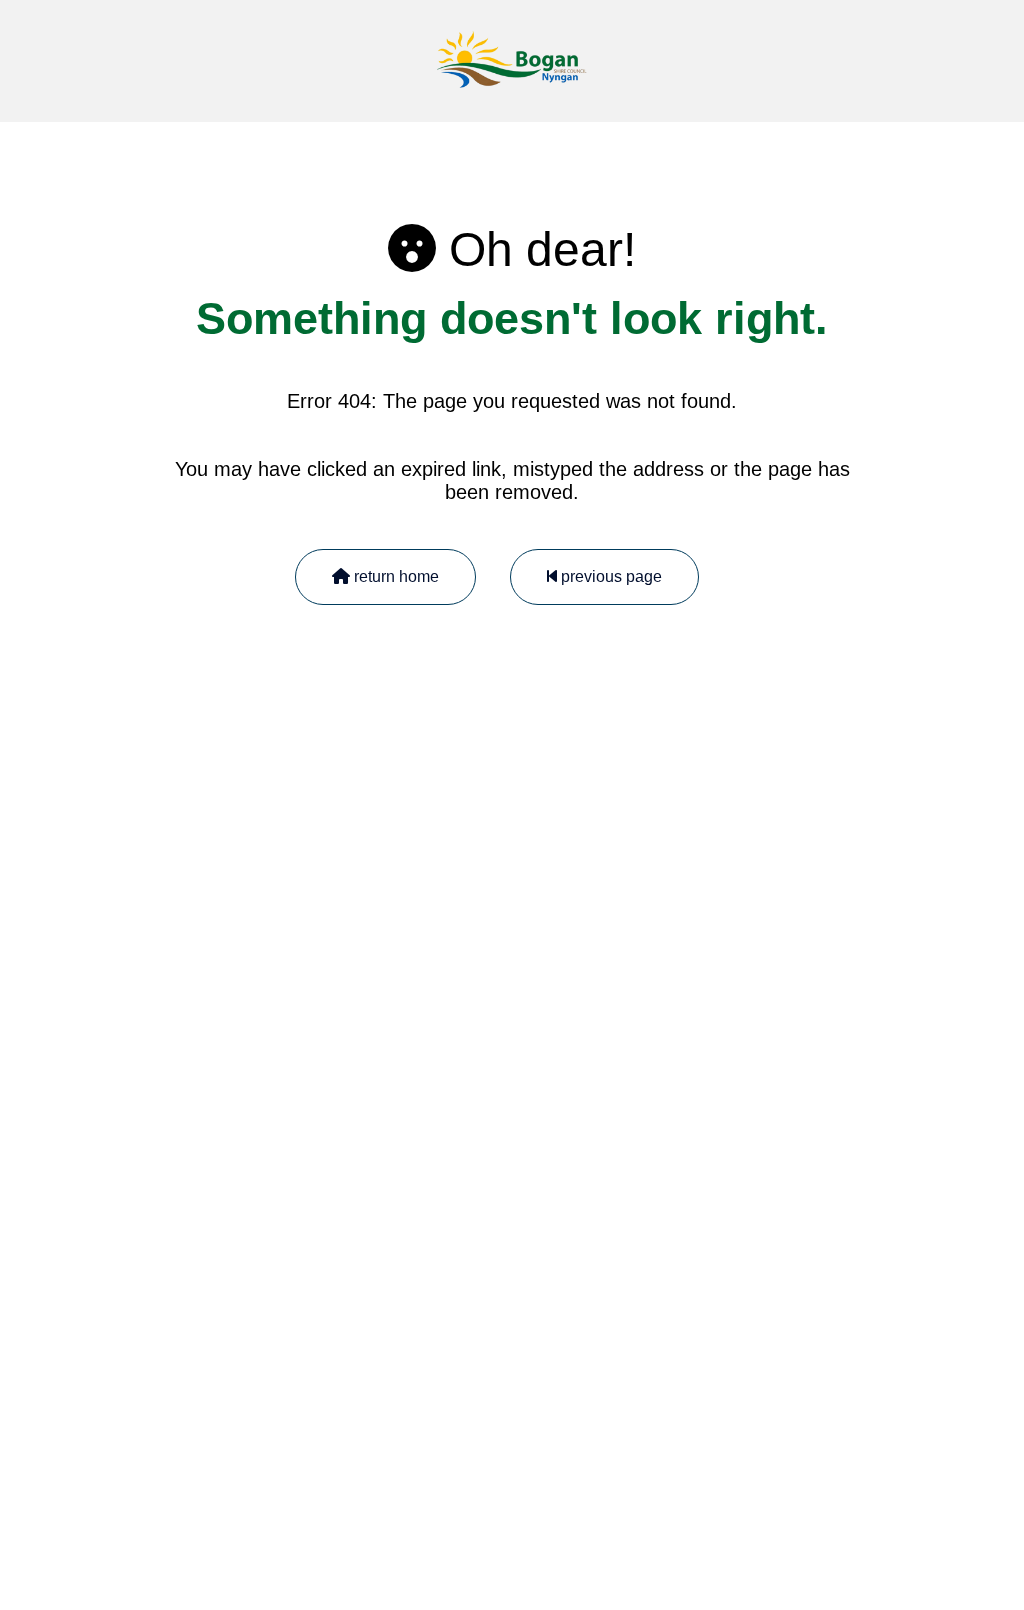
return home (394, 576)
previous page (609, 576)
